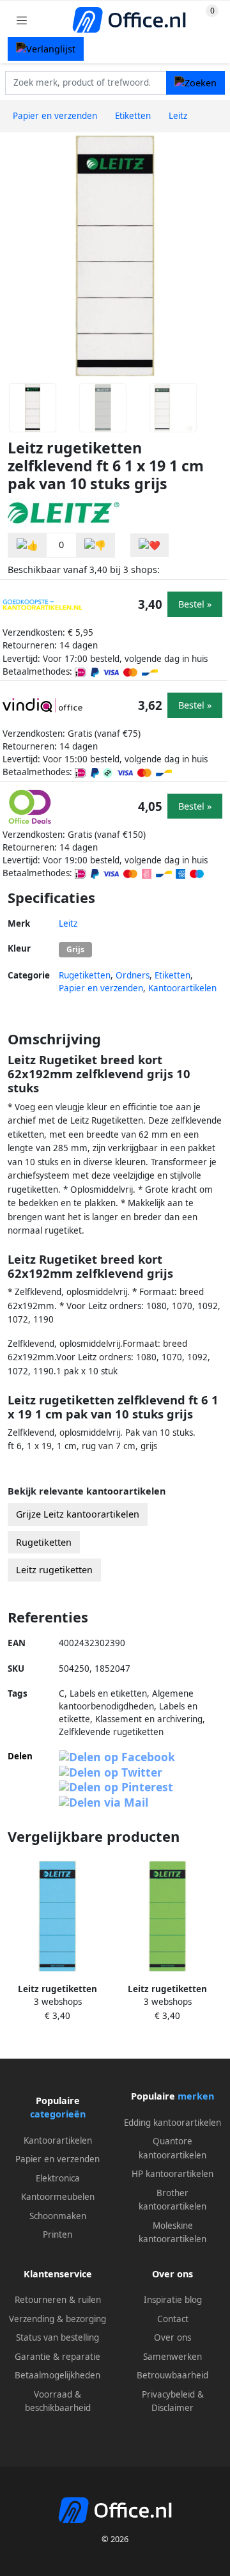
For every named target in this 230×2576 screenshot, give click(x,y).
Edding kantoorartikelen (172, 2123)
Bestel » (195, 604)
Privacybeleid (168, 2394)
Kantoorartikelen (182, 988)
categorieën (58, 2114)
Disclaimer (172, 2408)
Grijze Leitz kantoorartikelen (78, 1514)
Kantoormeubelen (58, 2197)
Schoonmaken (58, 2216)
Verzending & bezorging (57, 2319)
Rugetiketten (85, 975)
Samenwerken (172, 2357)
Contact (173, 2319)
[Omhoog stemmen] (27, 545)
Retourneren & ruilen (58, 2300)
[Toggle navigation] (22, 20)
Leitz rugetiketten (54, 1570)
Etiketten (172, 975)
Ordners (133, 975)
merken (196, 2096)
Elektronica (58, 2178)
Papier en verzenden (101, 988)
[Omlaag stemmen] (95, 545)
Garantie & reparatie (57, 2357)
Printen (57, 2234)
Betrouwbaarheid (172, 2375)
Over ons (172, 2337)
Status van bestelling (57, 2337)
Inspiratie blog (173, 2300)
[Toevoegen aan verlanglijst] (149, 545)
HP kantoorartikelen (172, 2174)
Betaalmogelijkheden (57, 2375)
